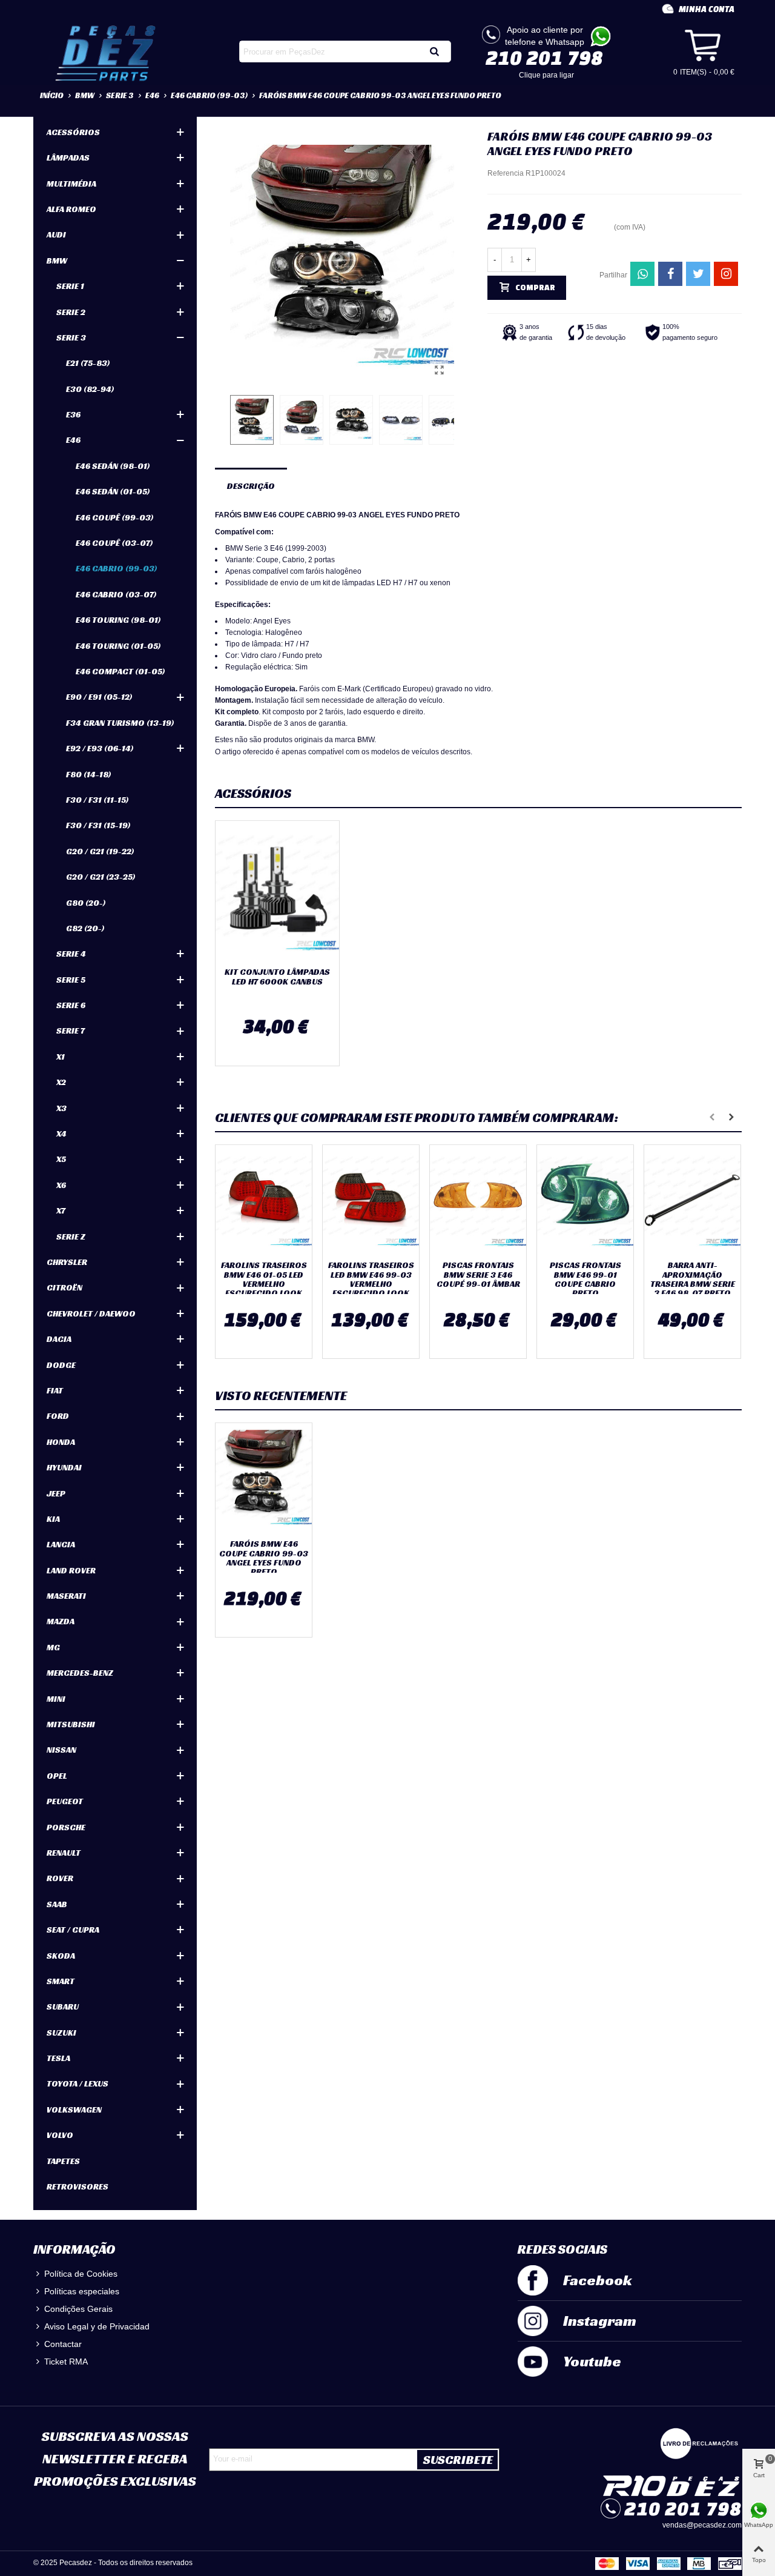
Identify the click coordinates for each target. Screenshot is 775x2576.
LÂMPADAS (68, 158)
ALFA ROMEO (71, 209)
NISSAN (61, 1750)
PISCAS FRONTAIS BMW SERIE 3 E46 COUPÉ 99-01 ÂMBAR (478, 1275)
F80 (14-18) (89, 774)
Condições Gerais (78, 2309)
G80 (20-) (86, 903)
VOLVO (60, 2135)
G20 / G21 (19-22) (100, 851)
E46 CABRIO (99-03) (117, 568)
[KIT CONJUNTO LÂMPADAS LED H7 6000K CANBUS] (277, 891)
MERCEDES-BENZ (80, 1673)
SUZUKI (61, 2033)
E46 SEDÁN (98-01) (113, 466)
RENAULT (64, 1853)
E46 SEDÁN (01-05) (113, 491)
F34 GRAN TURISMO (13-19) (120, 723)
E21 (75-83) (88, 363)
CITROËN (64, 1287)
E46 (73, 440)
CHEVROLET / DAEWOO (91, 1313)
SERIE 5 (71, 980)
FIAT (55, 1390)
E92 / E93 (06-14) (100, 748)
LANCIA (61, 1544)
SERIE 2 (71, 312)
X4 (61, 1134)
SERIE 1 (70, 286)
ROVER (60, 1878)
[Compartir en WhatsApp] (642, 274)
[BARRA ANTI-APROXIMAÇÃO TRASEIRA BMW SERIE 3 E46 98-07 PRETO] (692, 1200)
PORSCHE (66, 1827)
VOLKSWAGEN (74, 2110)
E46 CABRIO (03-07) (116, 594)
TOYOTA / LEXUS (77, 2083)
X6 (61, 1185)
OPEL (57, 1776)
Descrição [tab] (251, 486)
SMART (61, 1981)
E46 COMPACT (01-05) (120, 671)
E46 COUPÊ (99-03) (115, 517)
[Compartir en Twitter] (698, 274)
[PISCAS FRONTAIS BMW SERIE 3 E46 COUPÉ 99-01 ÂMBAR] (478, 1200)
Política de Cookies (81, 2274)
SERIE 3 (71, 337)
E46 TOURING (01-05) (118, 646)
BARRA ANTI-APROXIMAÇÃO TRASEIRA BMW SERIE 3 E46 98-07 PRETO (693, 1280)
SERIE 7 (71, 1031)
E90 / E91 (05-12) (99, 697)
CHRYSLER (67, 1262)
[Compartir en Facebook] (670, 274)
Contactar (63, 2344)
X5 (61, 1159)
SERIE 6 (71, 1005)
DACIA (59, 1339)
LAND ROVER (71, 1570)
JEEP (56, 1493)
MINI (56, 1699)
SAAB (57, 1904)
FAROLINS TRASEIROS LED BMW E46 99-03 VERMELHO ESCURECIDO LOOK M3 (371, 1284)
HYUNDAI (64, 1467)
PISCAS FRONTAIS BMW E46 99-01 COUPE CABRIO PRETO (585, 1280)
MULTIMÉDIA (71, 184)
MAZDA (61, 1621)
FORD (58, 1416)
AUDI (56, 234)
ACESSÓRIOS (73, 132)
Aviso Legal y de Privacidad (97, 2326)
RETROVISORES (77, 2186)
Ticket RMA (66, 2362)
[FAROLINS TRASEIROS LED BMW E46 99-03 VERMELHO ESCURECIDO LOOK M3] (371, 1200)
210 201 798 (544, 58)
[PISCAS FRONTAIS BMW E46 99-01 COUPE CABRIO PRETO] (585, 1200)
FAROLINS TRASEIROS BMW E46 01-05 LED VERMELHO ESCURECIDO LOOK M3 (264, 1284)
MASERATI (66, 1596)
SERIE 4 (71, 954)
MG (53, 1647)
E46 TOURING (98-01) (118, 620)
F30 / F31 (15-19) (98, 825)
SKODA (61, 1956)
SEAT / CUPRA (73, 1930)
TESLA (58, 2058)
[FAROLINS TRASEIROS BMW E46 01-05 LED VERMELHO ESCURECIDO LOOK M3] (264, 1200)
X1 (61, 1057)
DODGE (61, 1365)
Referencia (506, 173)
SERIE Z (71, 1237)
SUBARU (63, 2007)
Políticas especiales (82, 2291)
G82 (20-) (85, 928)
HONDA (61, 1442)
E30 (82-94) (90, 389)
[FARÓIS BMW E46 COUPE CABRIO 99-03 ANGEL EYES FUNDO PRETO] (439, 370)
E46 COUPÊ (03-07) (114, 543)
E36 (73, 414)
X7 (61, 1210)
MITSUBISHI (71, 1724)
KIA (53, 1519)
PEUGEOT (65, 1801)
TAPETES (63, 2161)
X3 (61, 1108)
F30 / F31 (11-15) (97, 800)
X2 (61, 1082)
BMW (57, 261)
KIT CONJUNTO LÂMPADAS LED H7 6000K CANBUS (277, 977)
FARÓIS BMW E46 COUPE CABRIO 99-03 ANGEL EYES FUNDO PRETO (264, 1558)
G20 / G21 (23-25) (101, 877)
